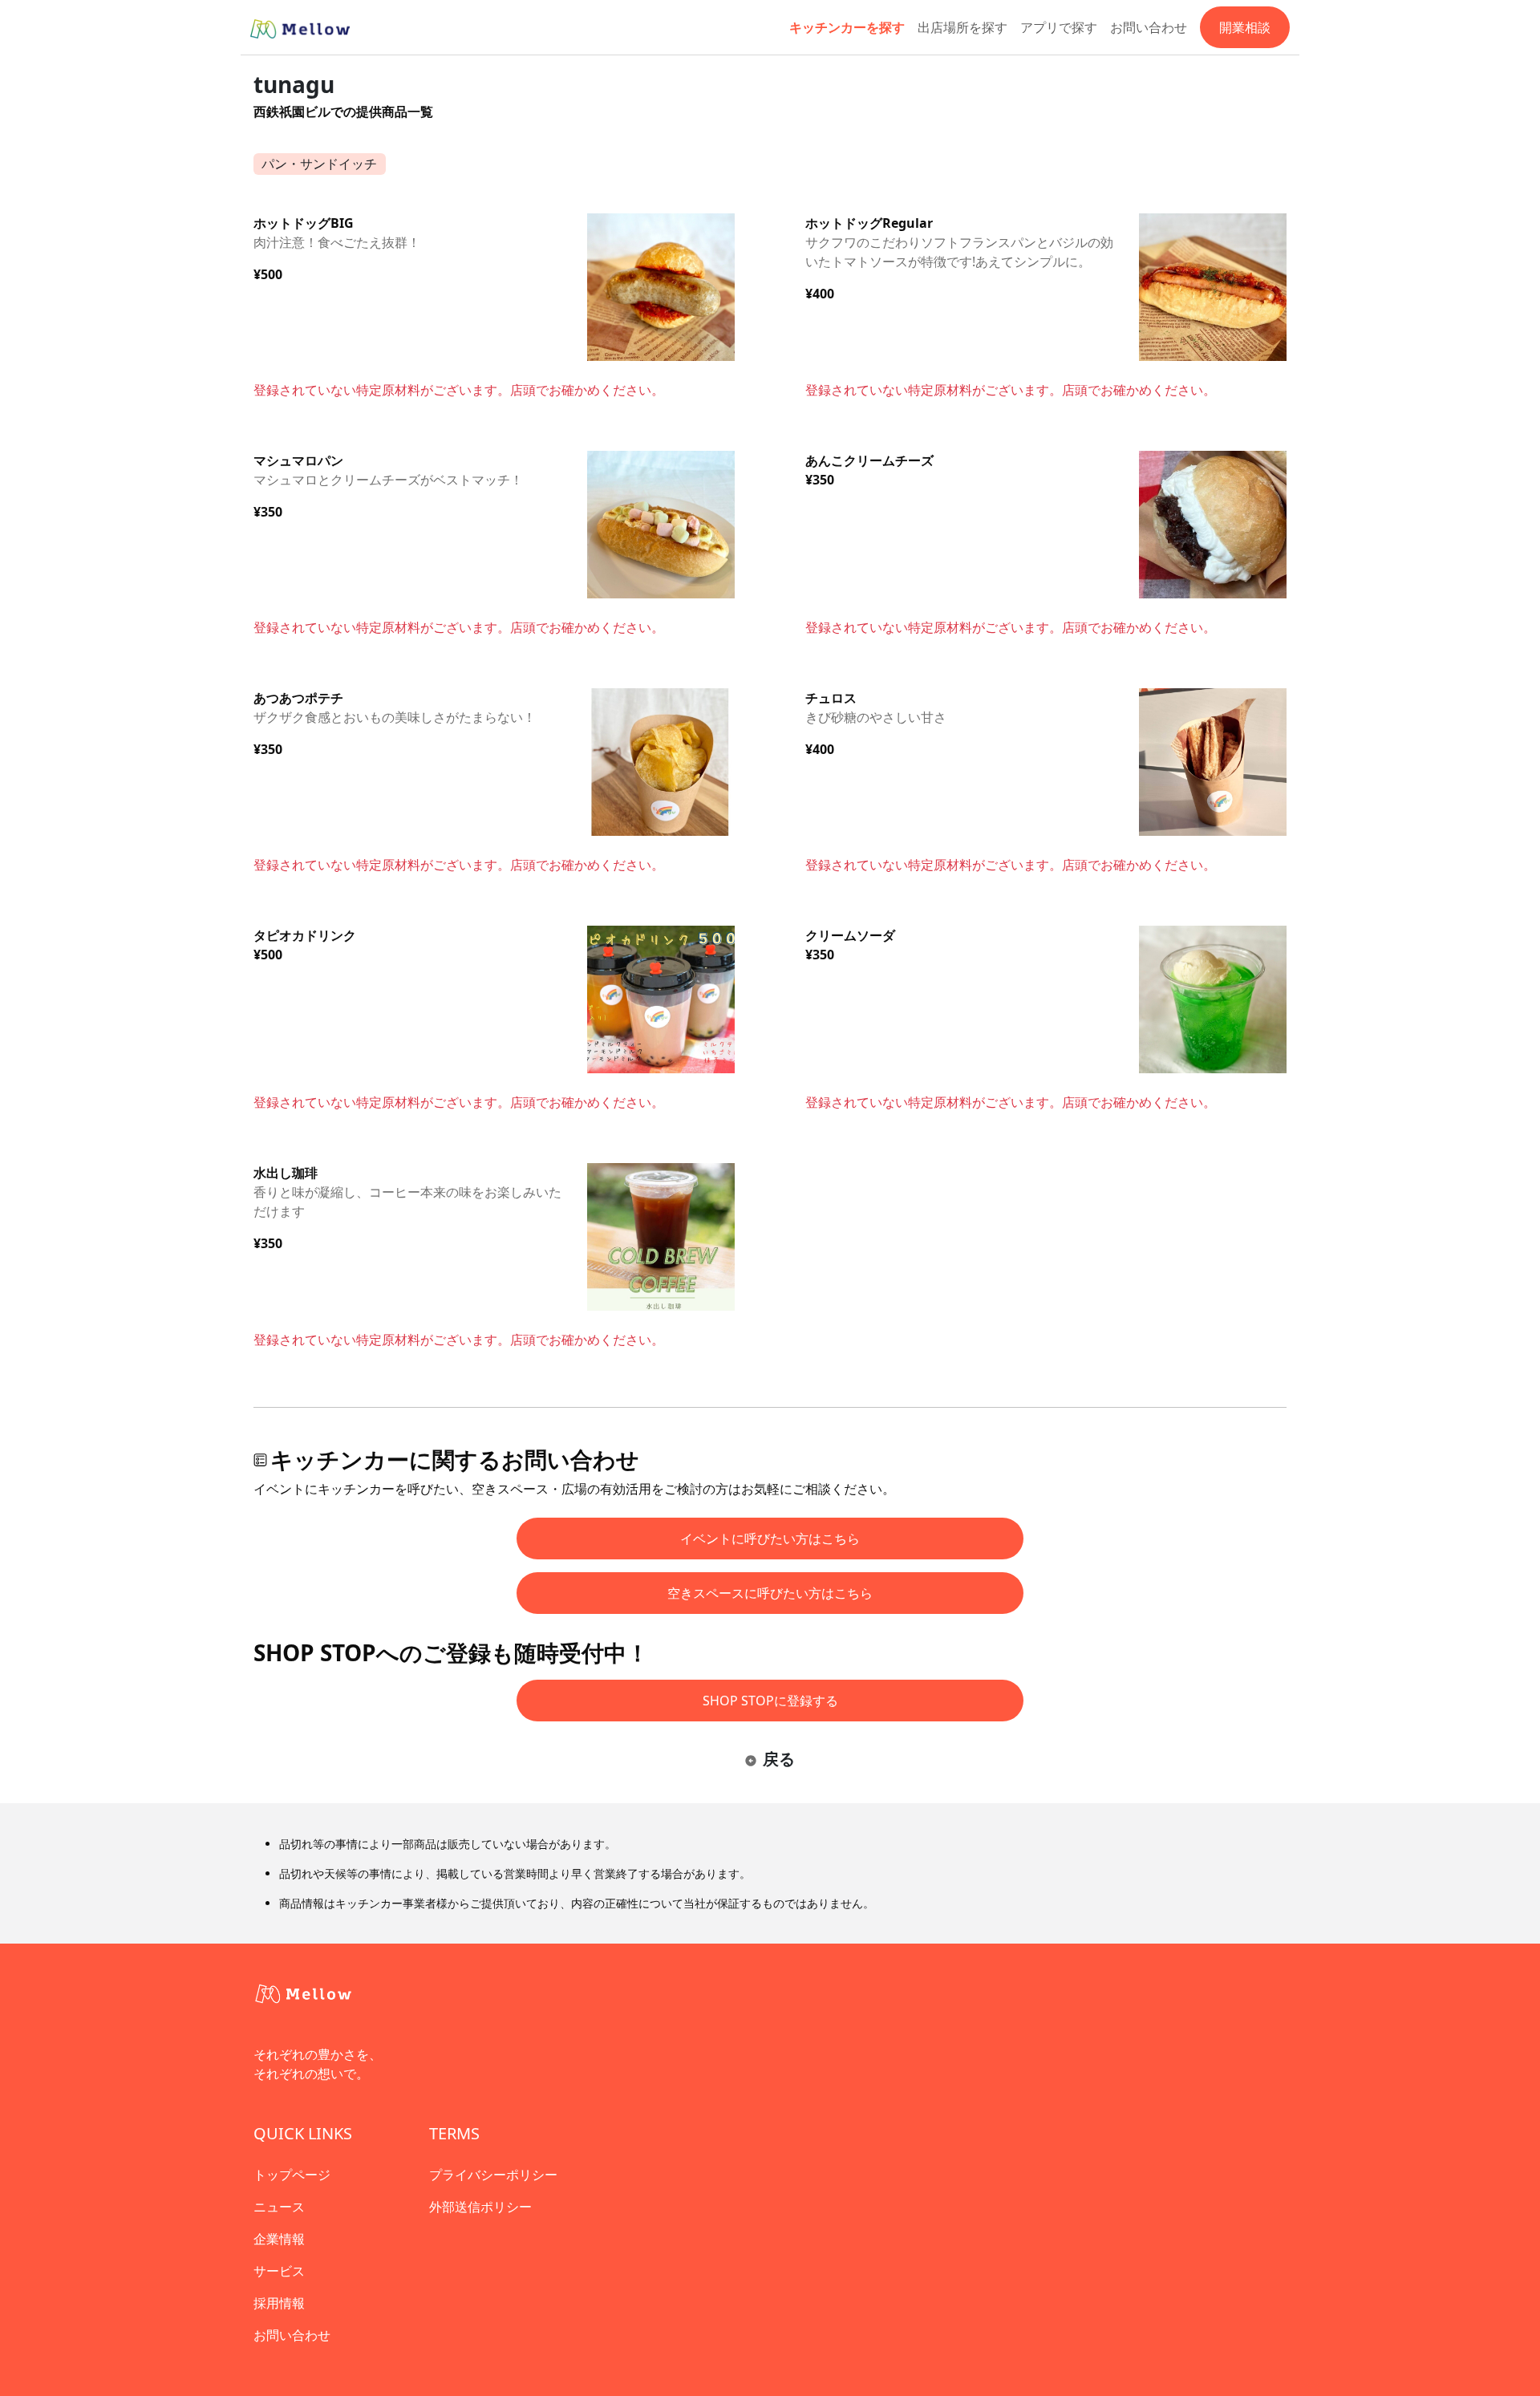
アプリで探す (1059, 27)
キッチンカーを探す (847, 27)
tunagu (294, 84)
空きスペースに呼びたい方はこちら (770, 1593)
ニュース (279, 2207)
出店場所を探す (962, 27)
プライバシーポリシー (493, 2175)
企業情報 (279, 2239)
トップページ (292, 2175)
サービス (279, 2271)
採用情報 (279, 2303)
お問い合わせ (1149, 27)
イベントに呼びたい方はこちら (770, 1539)
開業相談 (1245, 27)
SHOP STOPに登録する (770, 1701)
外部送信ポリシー (480, 2207)
